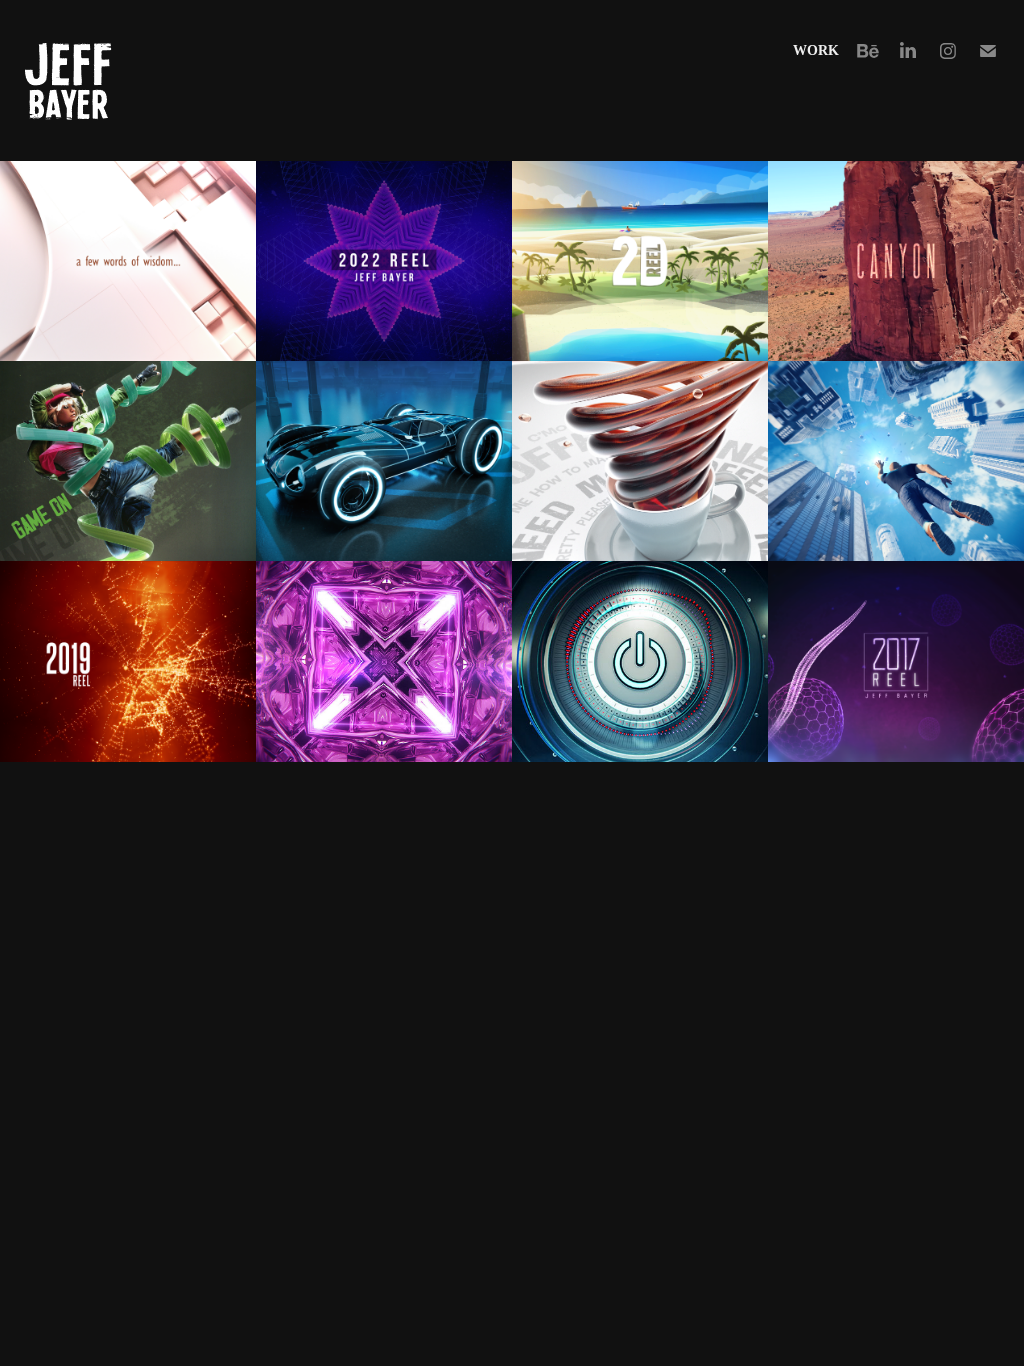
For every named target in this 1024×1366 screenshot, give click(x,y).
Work (816, 50)
